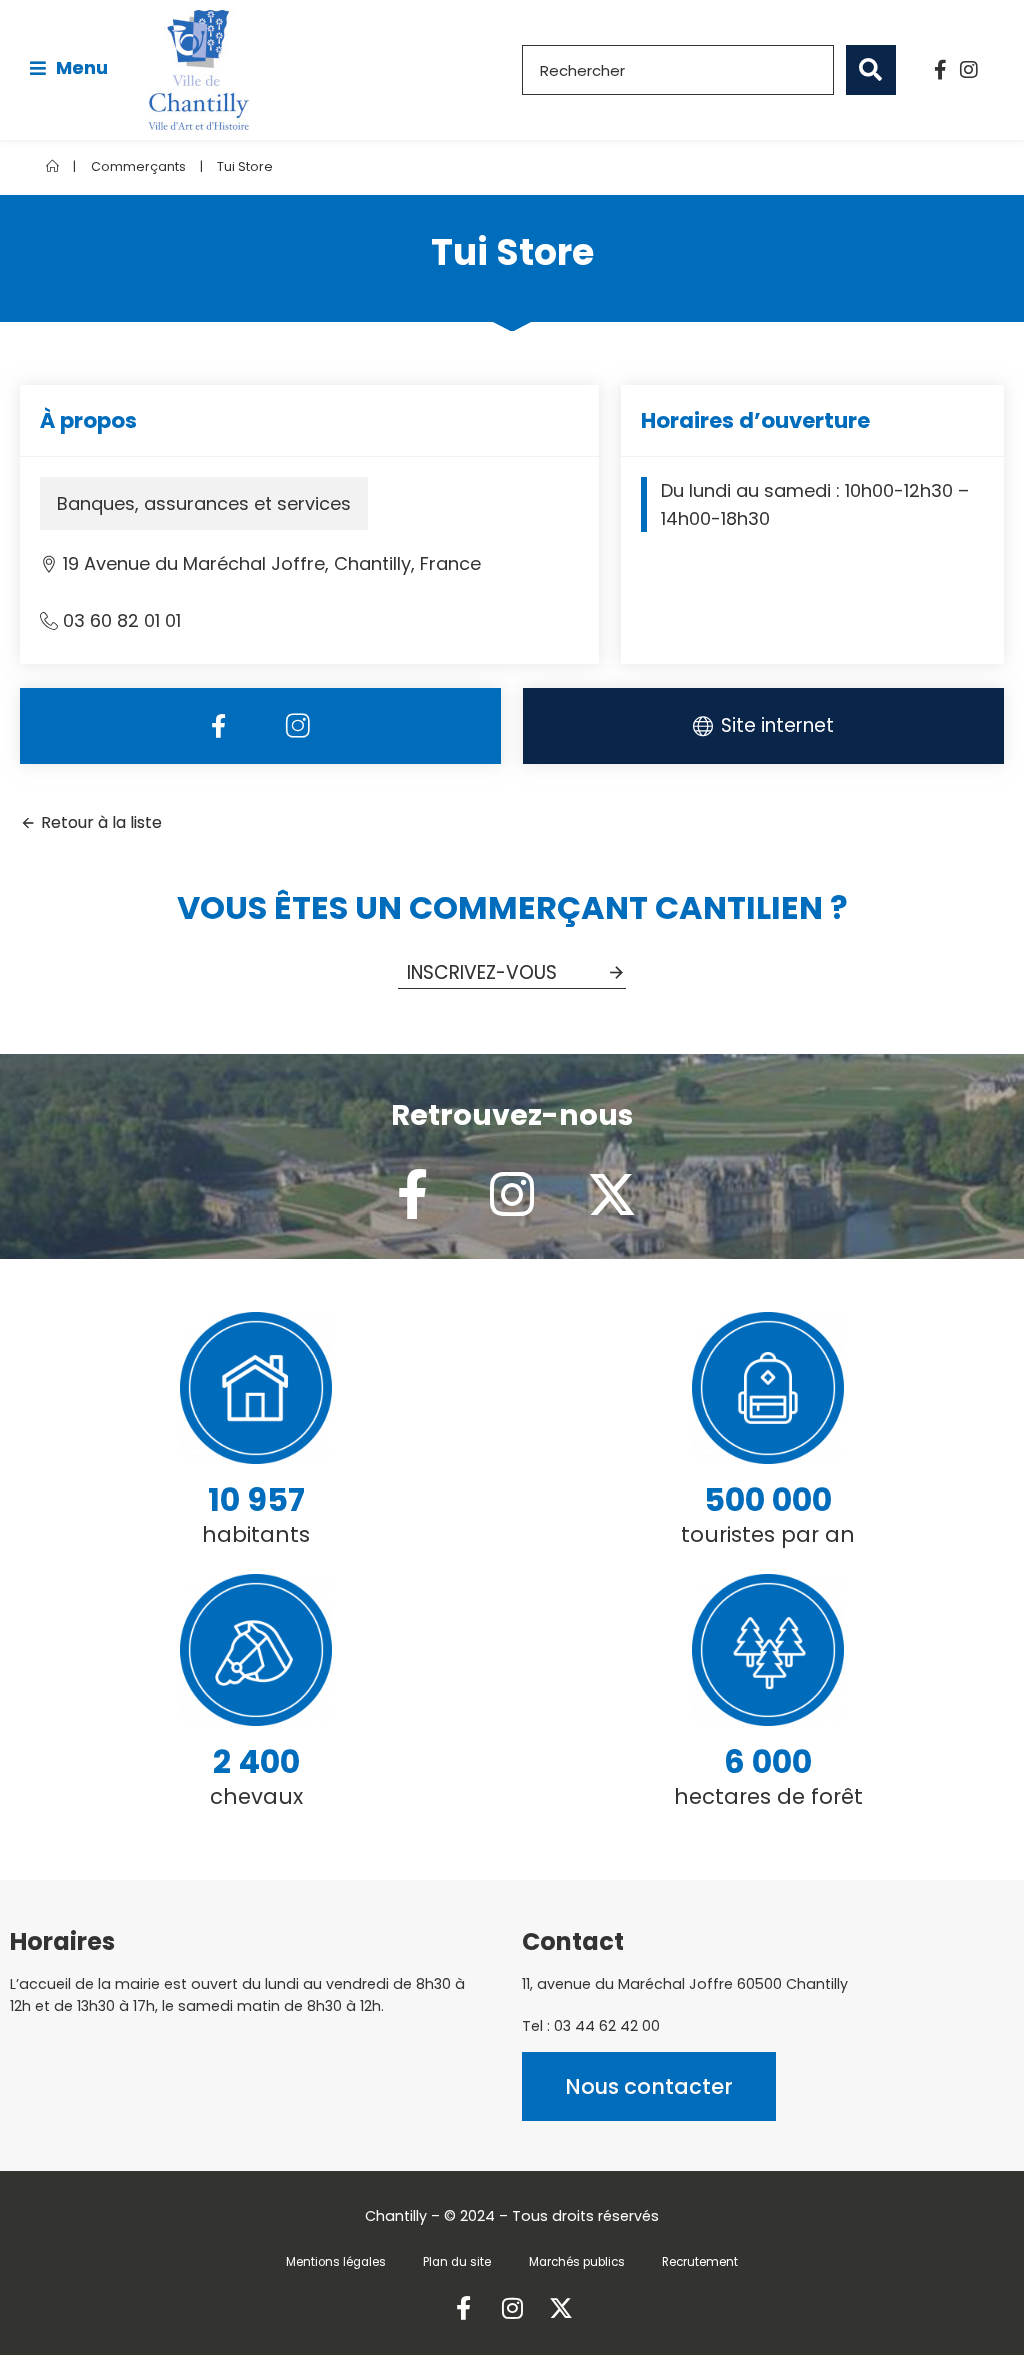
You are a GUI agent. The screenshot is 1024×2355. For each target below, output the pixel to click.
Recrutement (700, 2262)
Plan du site (457, 2262)
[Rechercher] (871, 70)
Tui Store (245, 166)
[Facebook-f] (941, 70)
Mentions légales (336, 2262)
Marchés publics (577, 2262)
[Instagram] (969, 70)
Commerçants (138, 166)
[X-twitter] (612, 1194)
